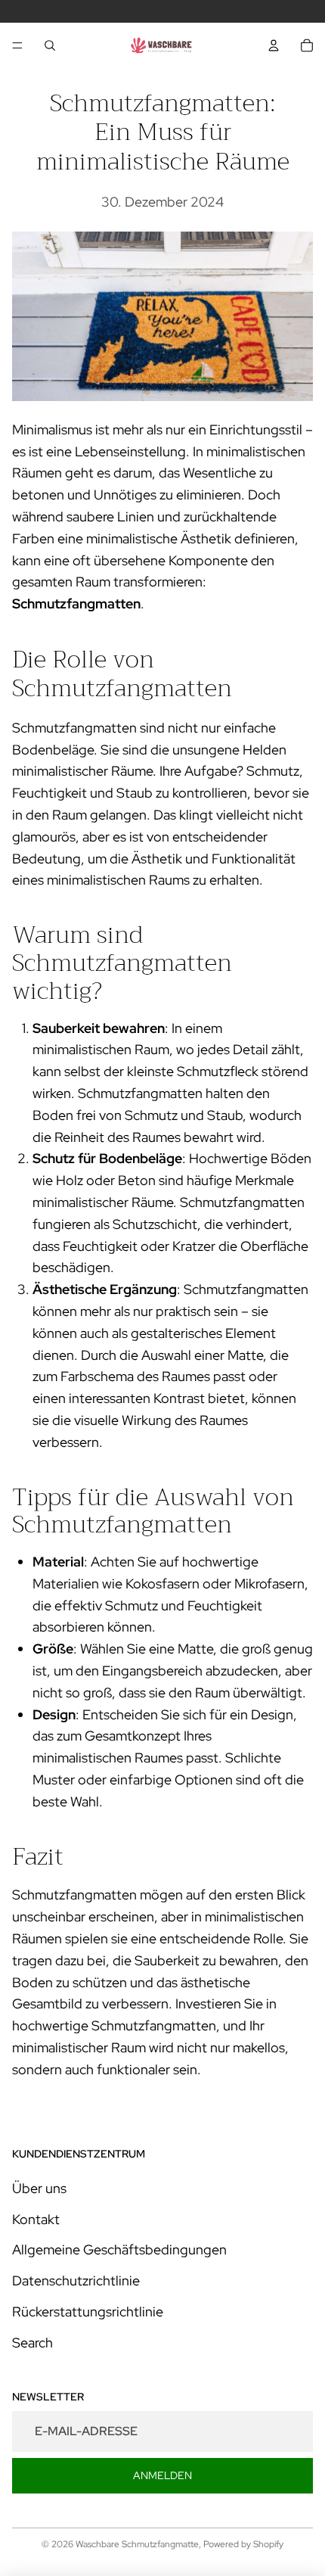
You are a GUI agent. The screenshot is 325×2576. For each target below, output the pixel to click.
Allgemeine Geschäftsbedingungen (119, 2249)
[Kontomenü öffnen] (274, 45)
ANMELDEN (162, 2475)
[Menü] (17, 45)
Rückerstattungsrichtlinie (88, 2312)
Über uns (39, 2188)
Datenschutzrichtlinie (76, 2280)
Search (32, 2343)
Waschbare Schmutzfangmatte (137, 2544)
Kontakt (36, 2219)
